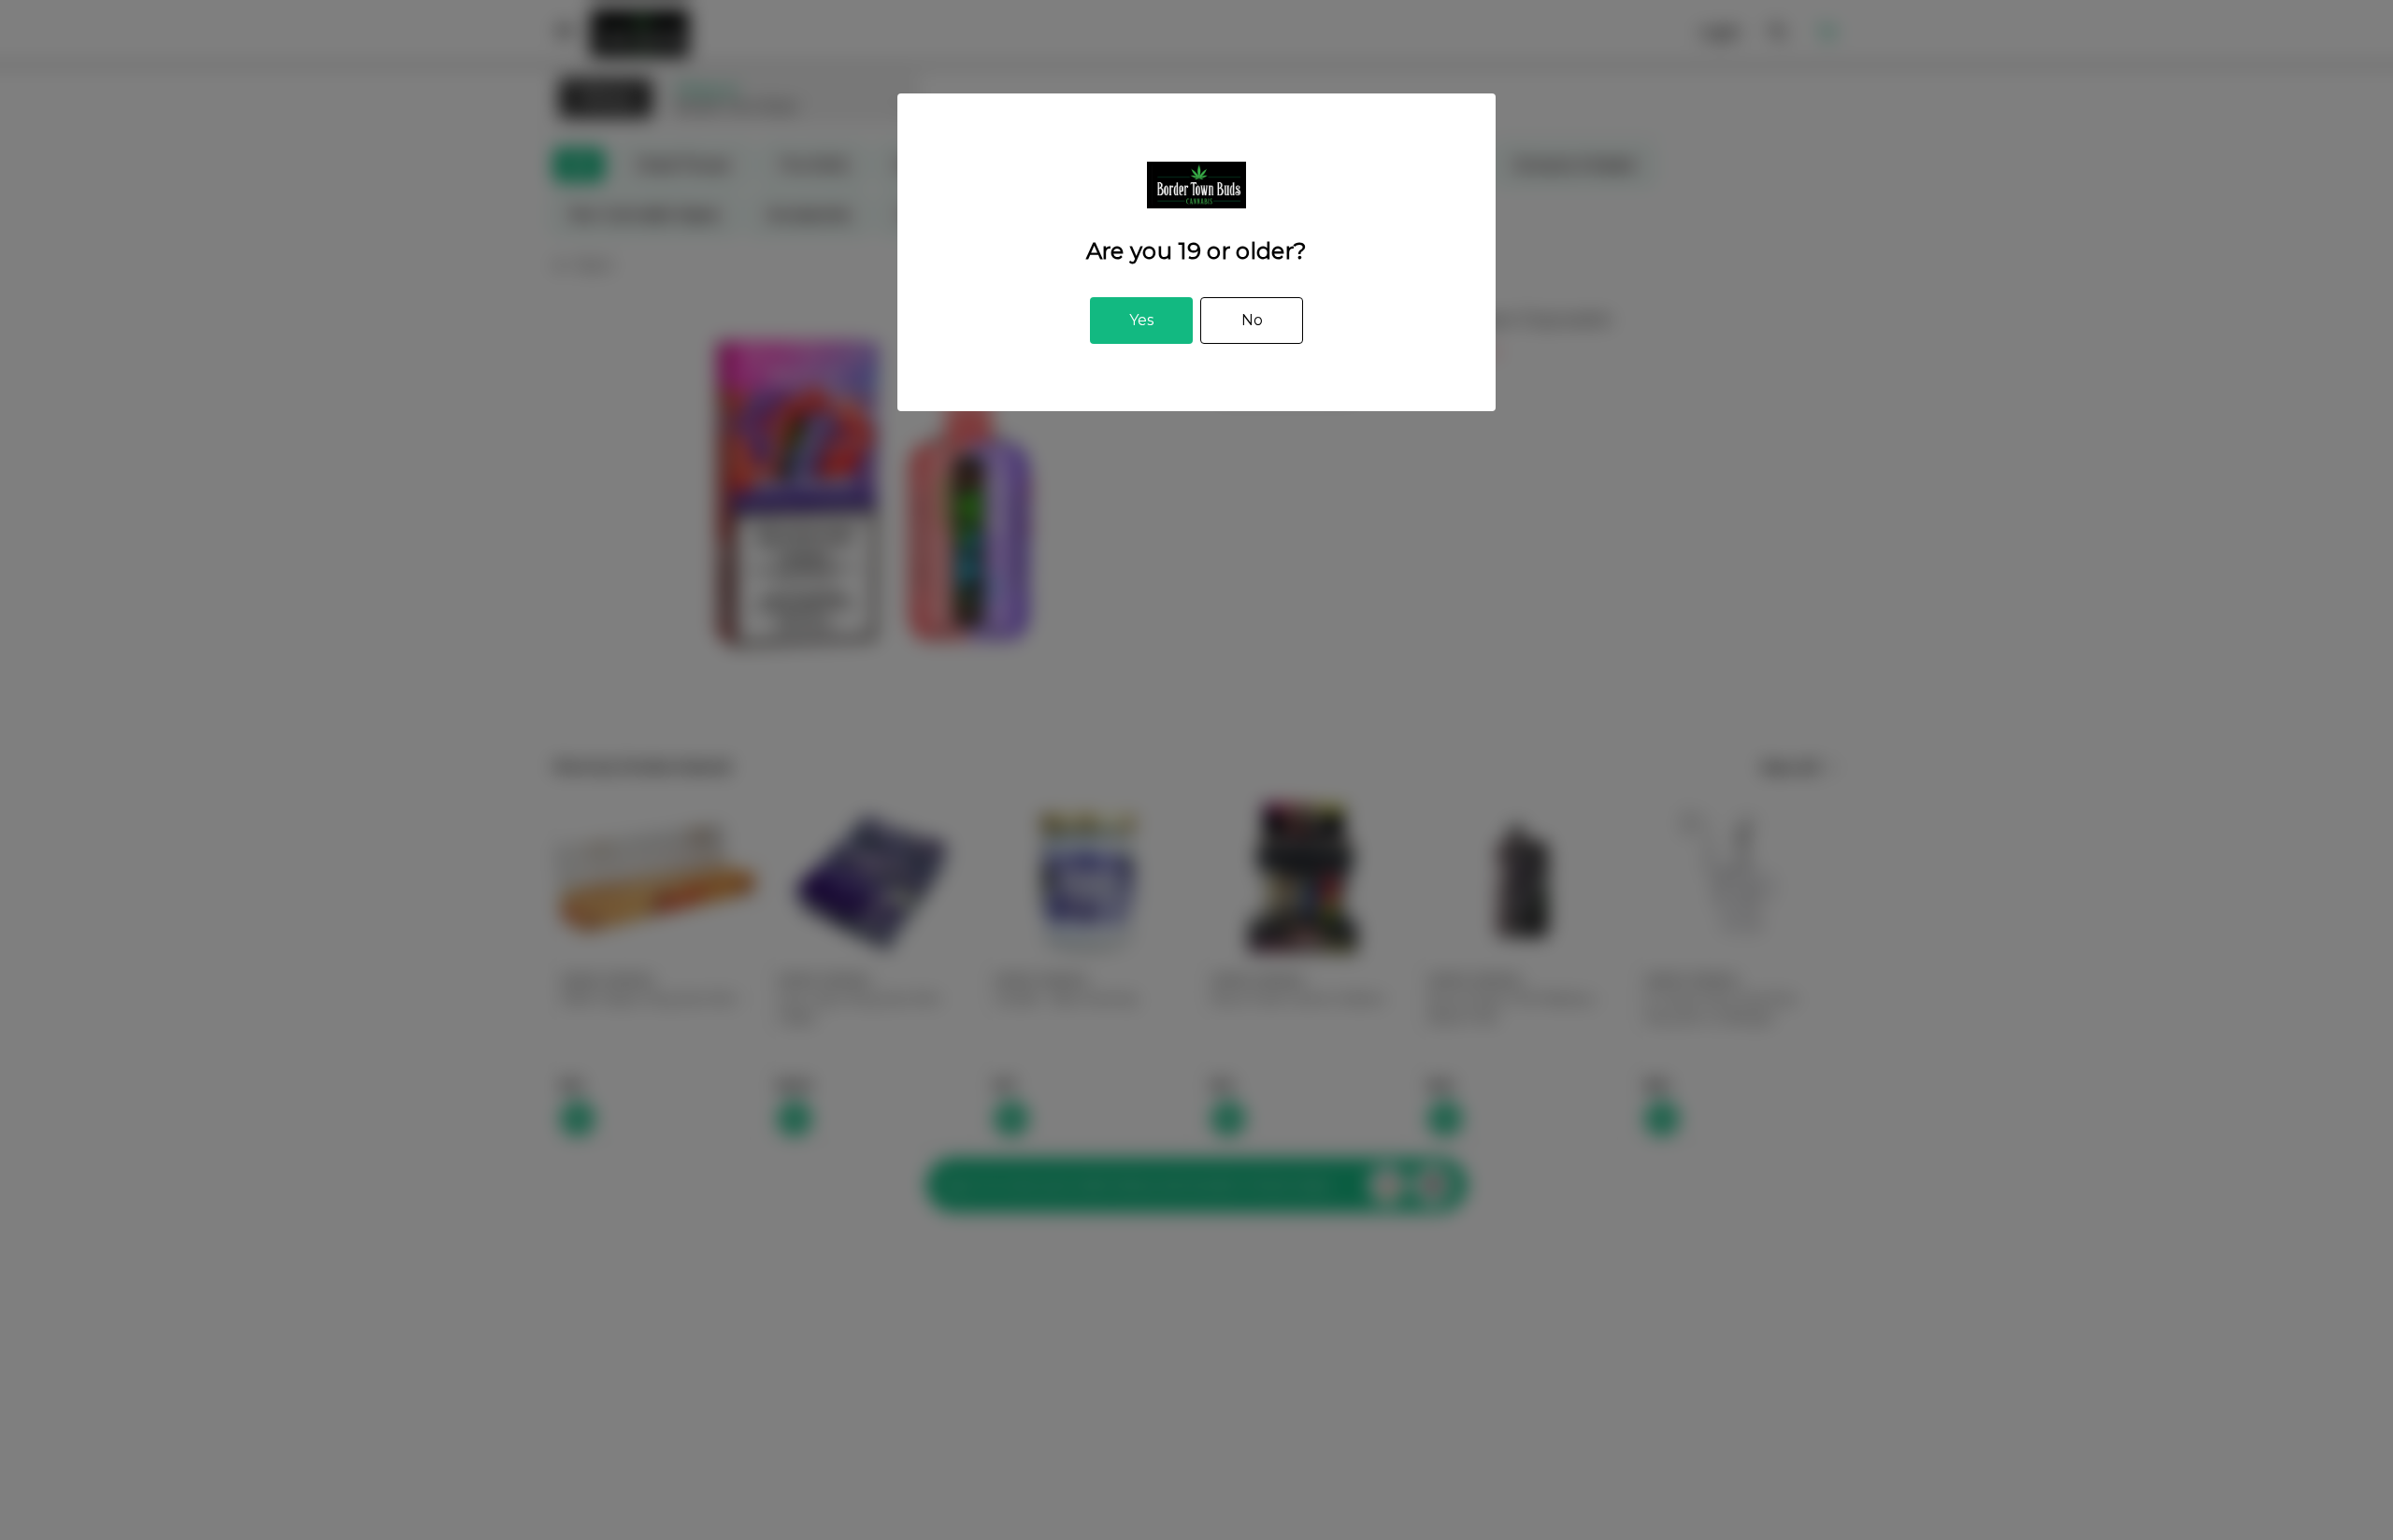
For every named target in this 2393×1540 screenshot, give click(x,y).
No (1252, 320)
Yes (1141, 320)
